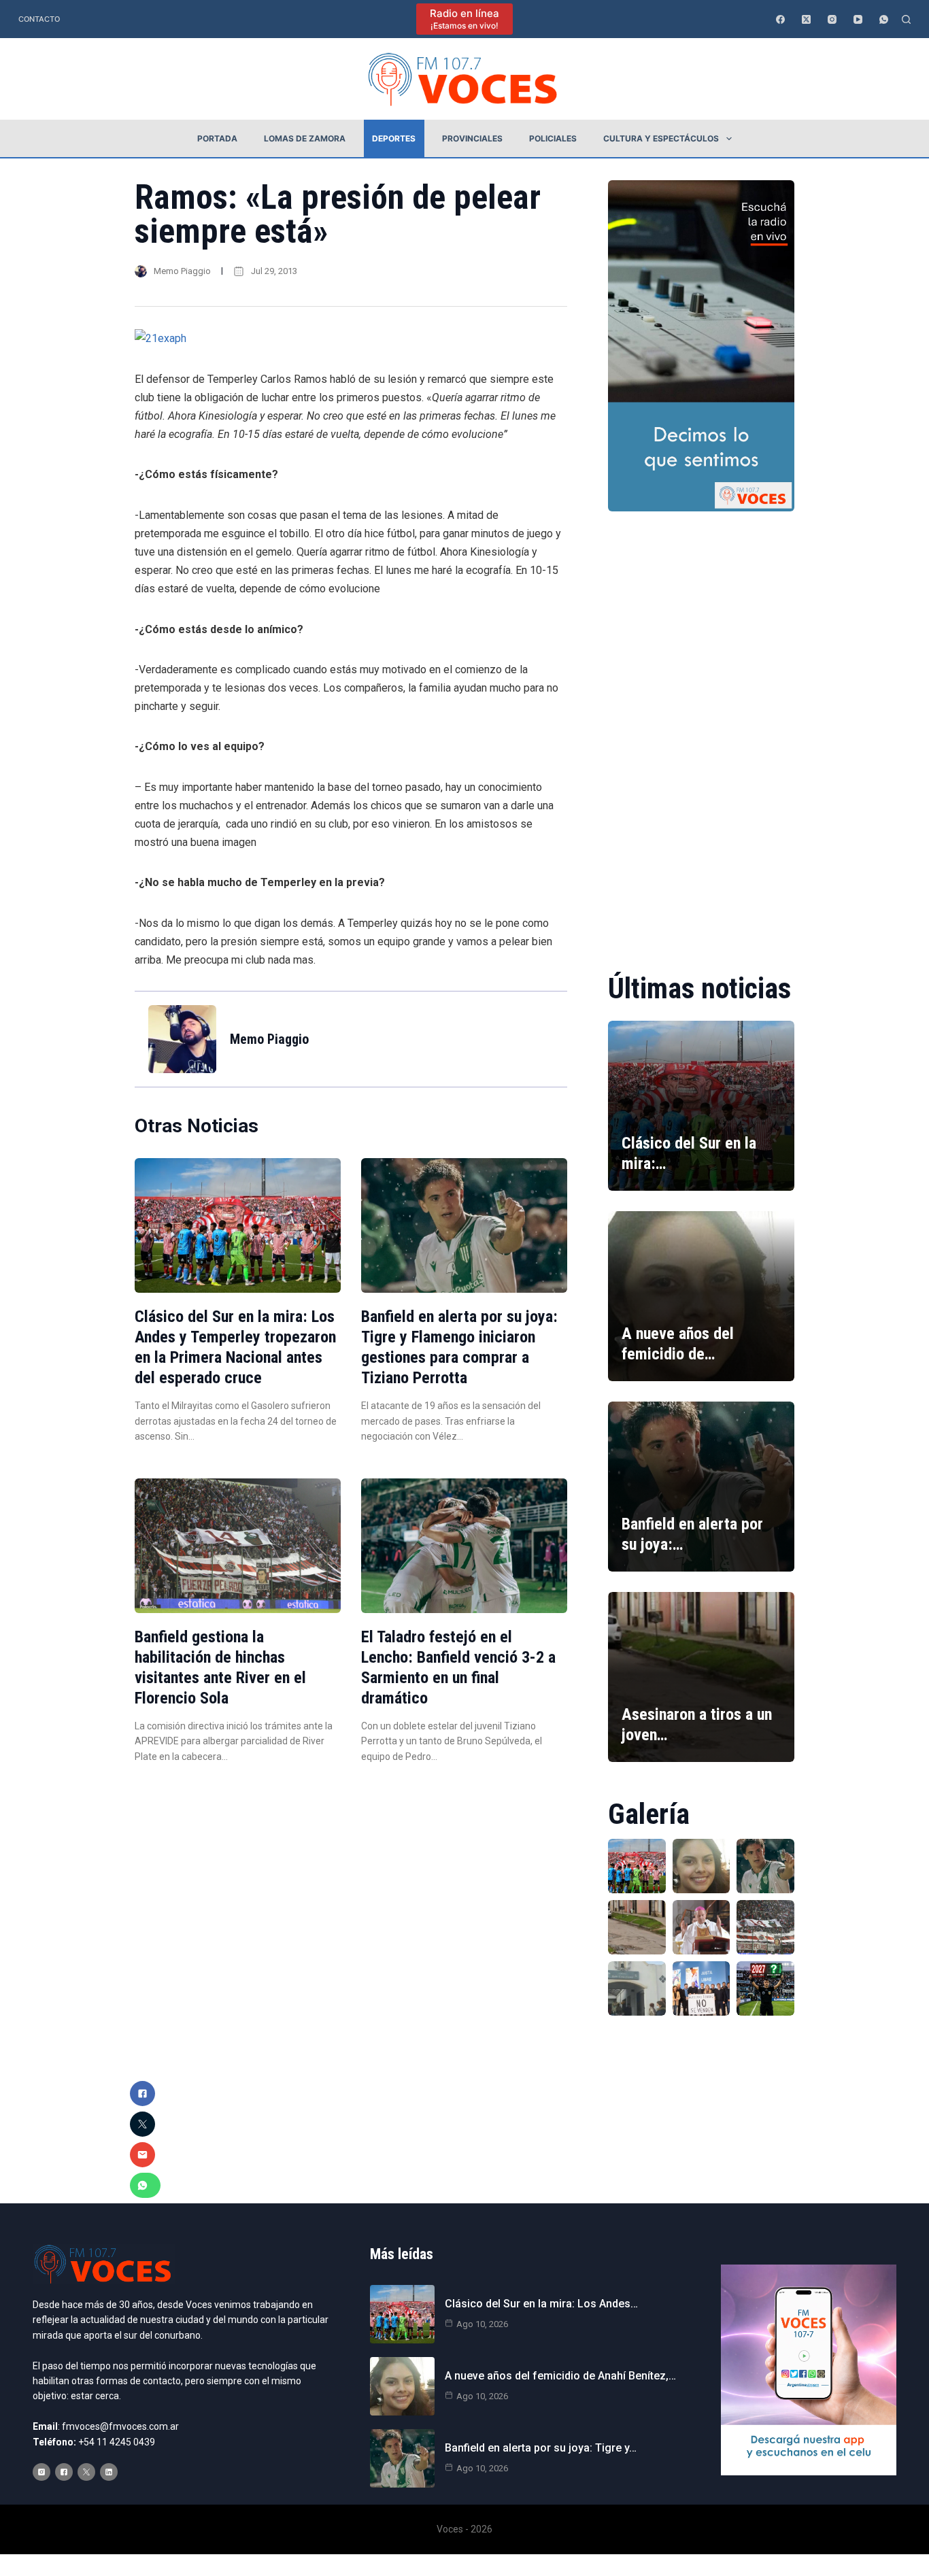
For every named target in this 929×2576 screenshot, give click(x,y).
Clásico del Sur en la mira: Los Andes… (541, 2304)
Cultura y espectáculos (661, 138)
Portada (217, 138)
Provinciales (472, 138)
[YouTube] (858, 19)
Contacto (39, 19)
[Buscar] (906, 19)
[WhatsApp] (884, 19)
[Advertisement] (701, 732)
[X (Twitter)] (806, 19)
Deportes (394, 138)
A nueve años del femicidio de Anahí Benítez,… (560, 2376)
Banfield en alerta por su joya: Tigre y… (541, 2448)
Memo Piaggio (182, 271)
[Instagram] (832, 19)
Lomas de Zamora (305, 138)
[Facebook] (780, 19)
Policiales (553, 138)
